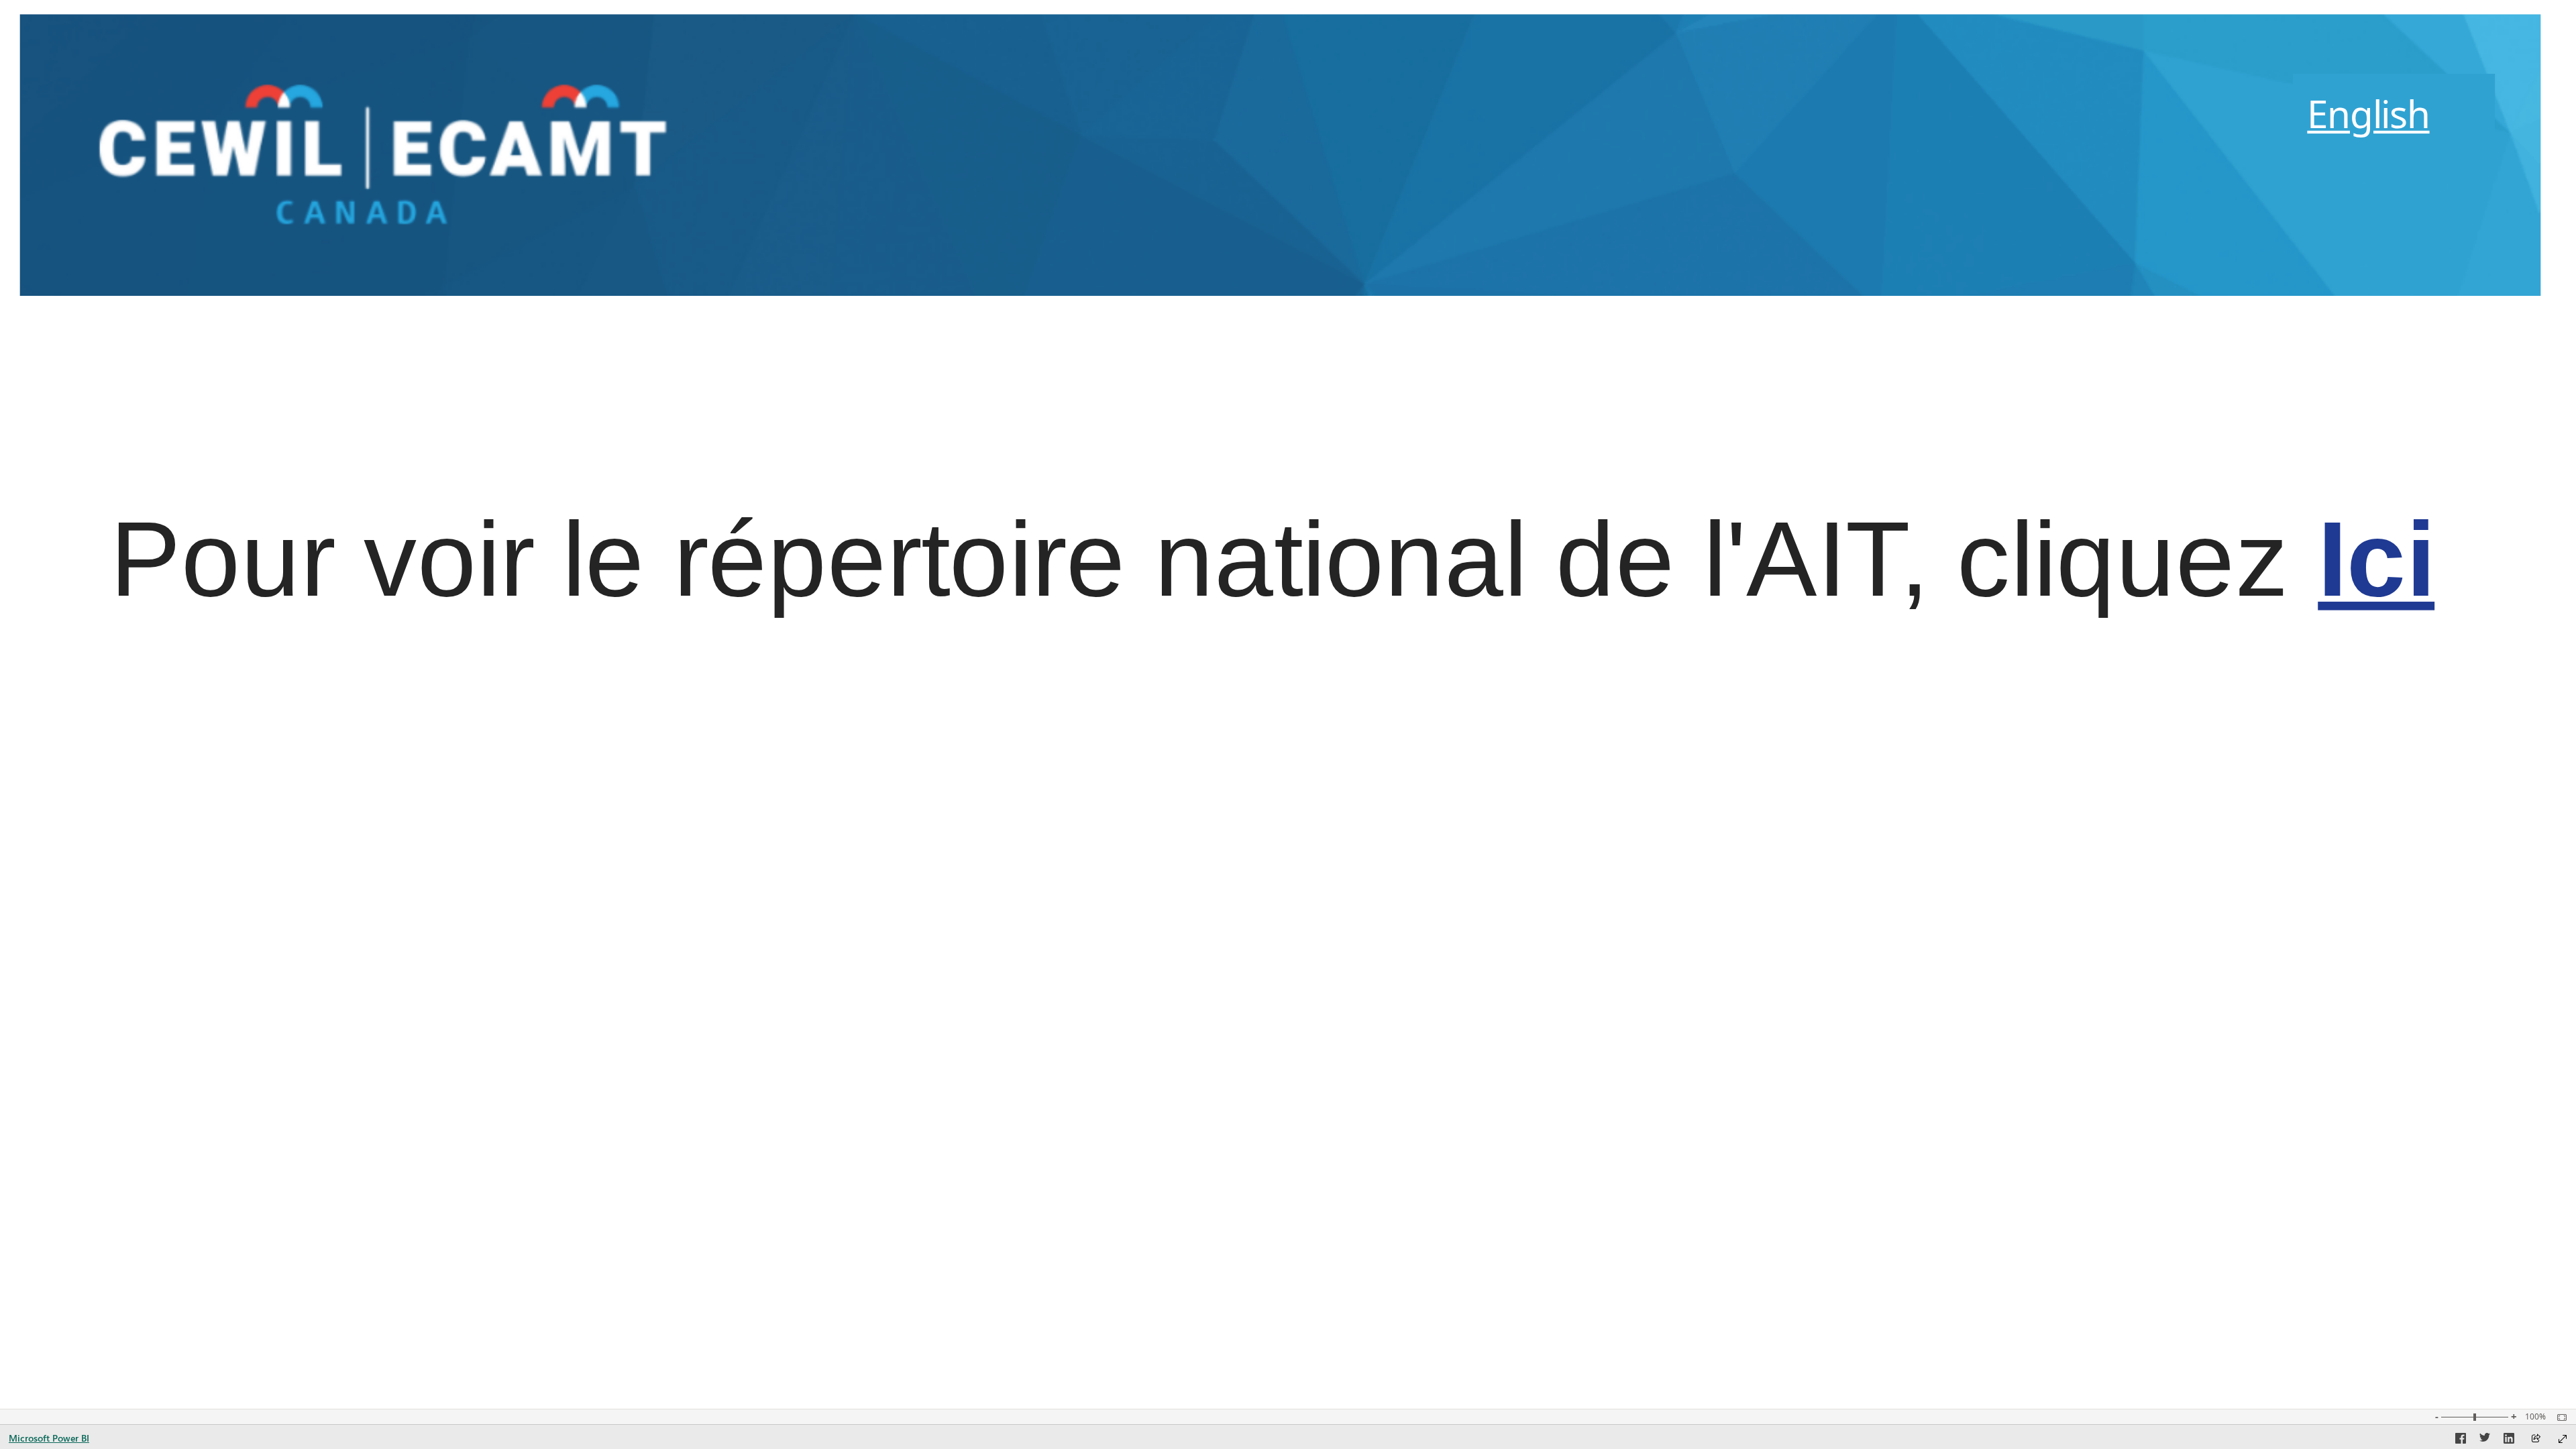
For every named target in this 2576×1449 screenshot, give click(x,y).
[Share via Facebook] (2461, 1440)
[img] (1280, 154)
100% (2535, 1417)
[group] (2394, 119)
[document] (2394, 119)
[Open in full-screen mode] (2563, 1439)
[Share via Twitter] (2485, 1440)
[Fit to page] (2559, 1417)
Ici (2376, 559)
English (2368, 113)
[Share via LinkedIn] (2509, 1440)
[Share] (2536, 1439)
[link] (357, 154)
